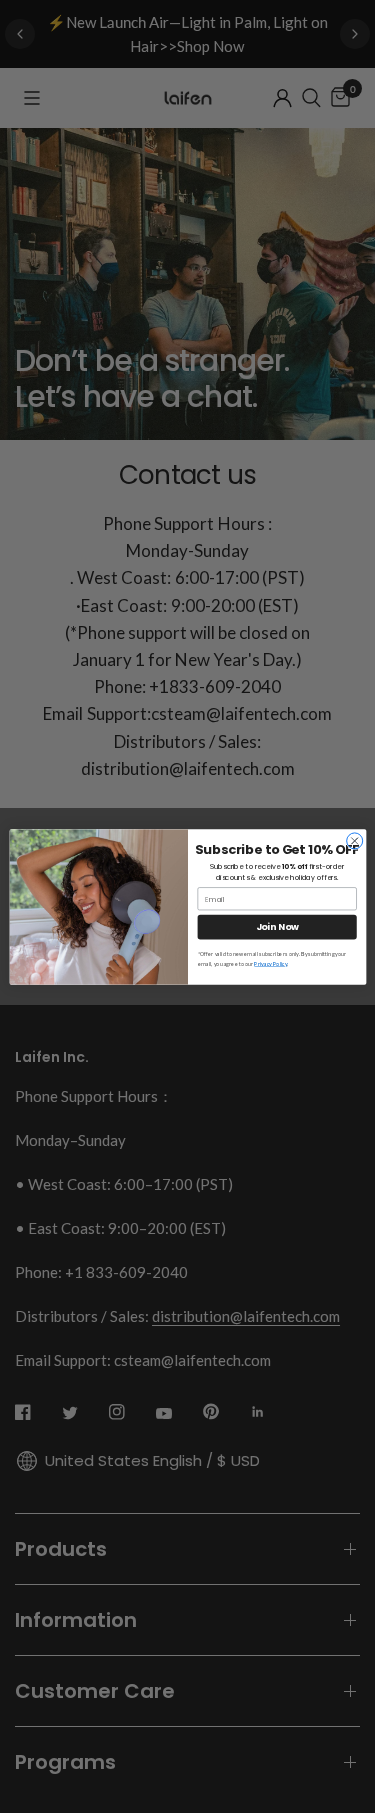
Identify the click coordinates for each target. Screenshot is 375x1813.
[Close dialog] (354, 840)
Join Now (276, 926)
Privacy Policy (270, 963)
